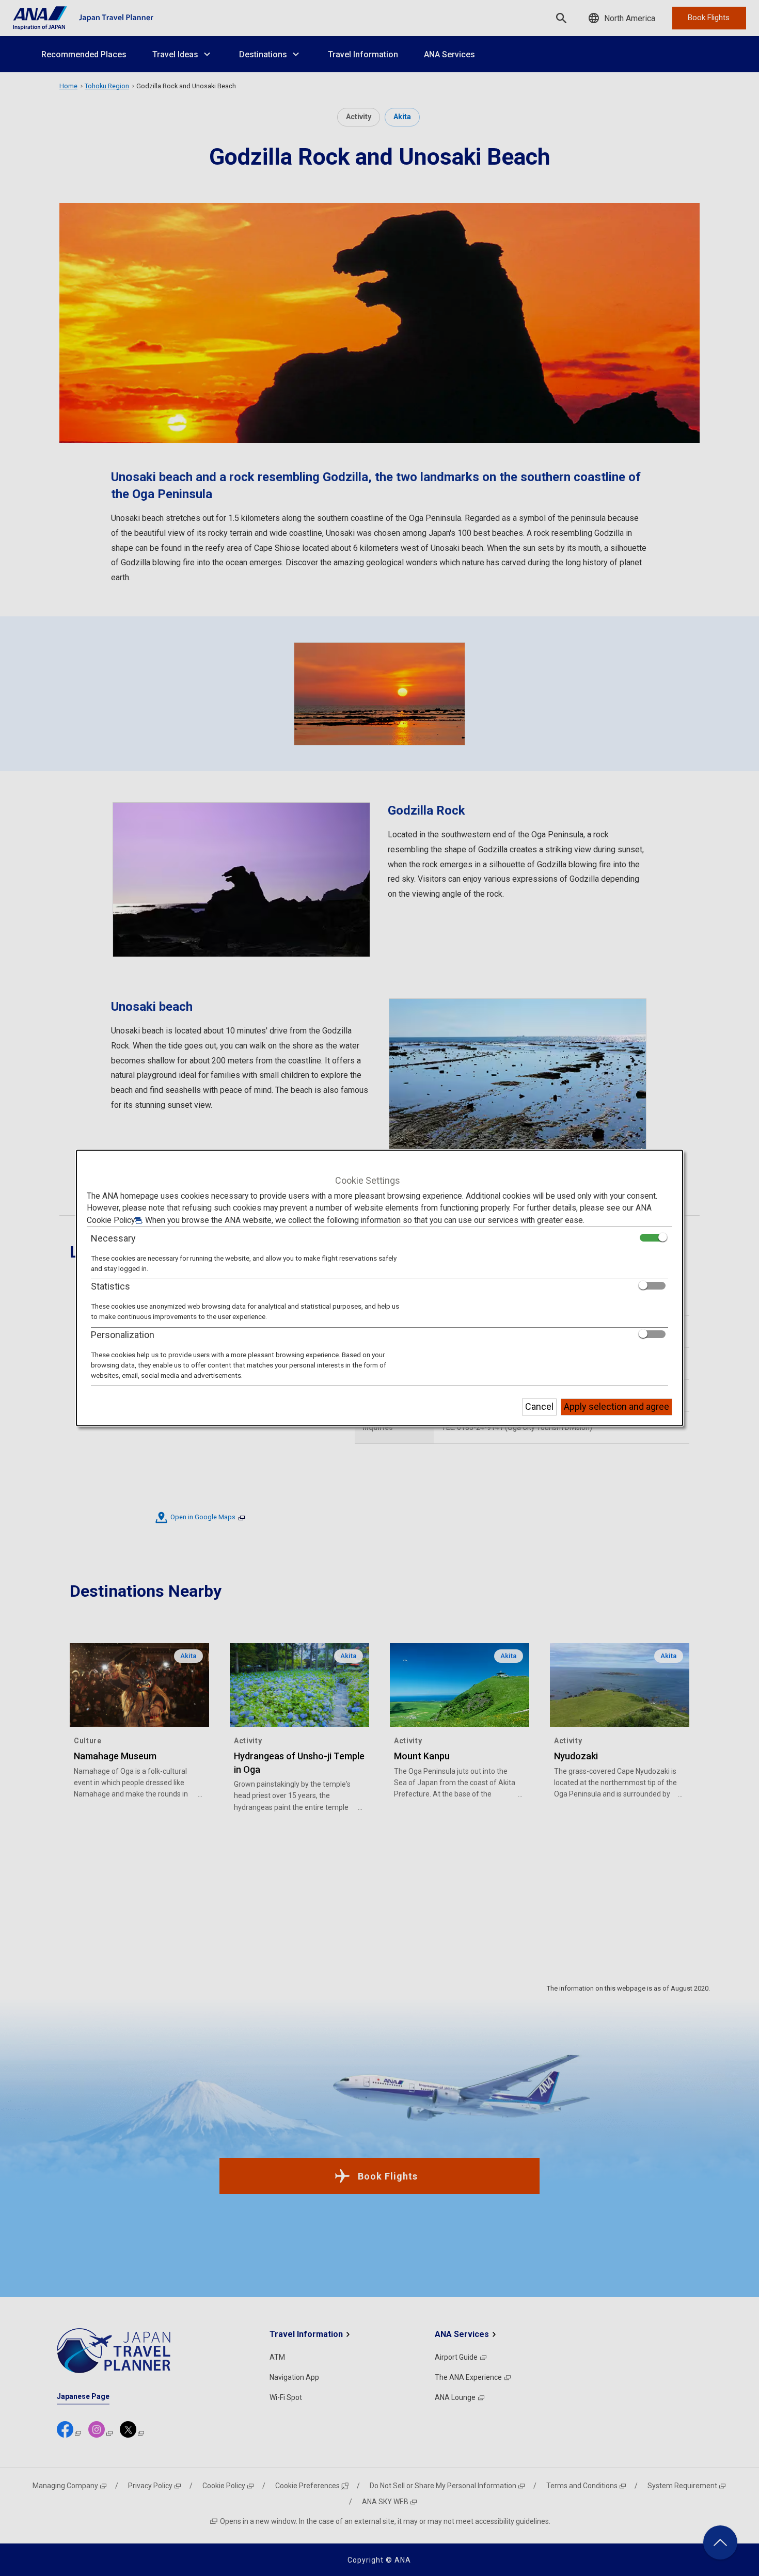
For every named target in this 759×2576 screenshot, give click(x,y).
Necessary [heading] (113, 1238)
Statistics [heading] (110, 1286)
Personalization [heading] (123, 1335)
